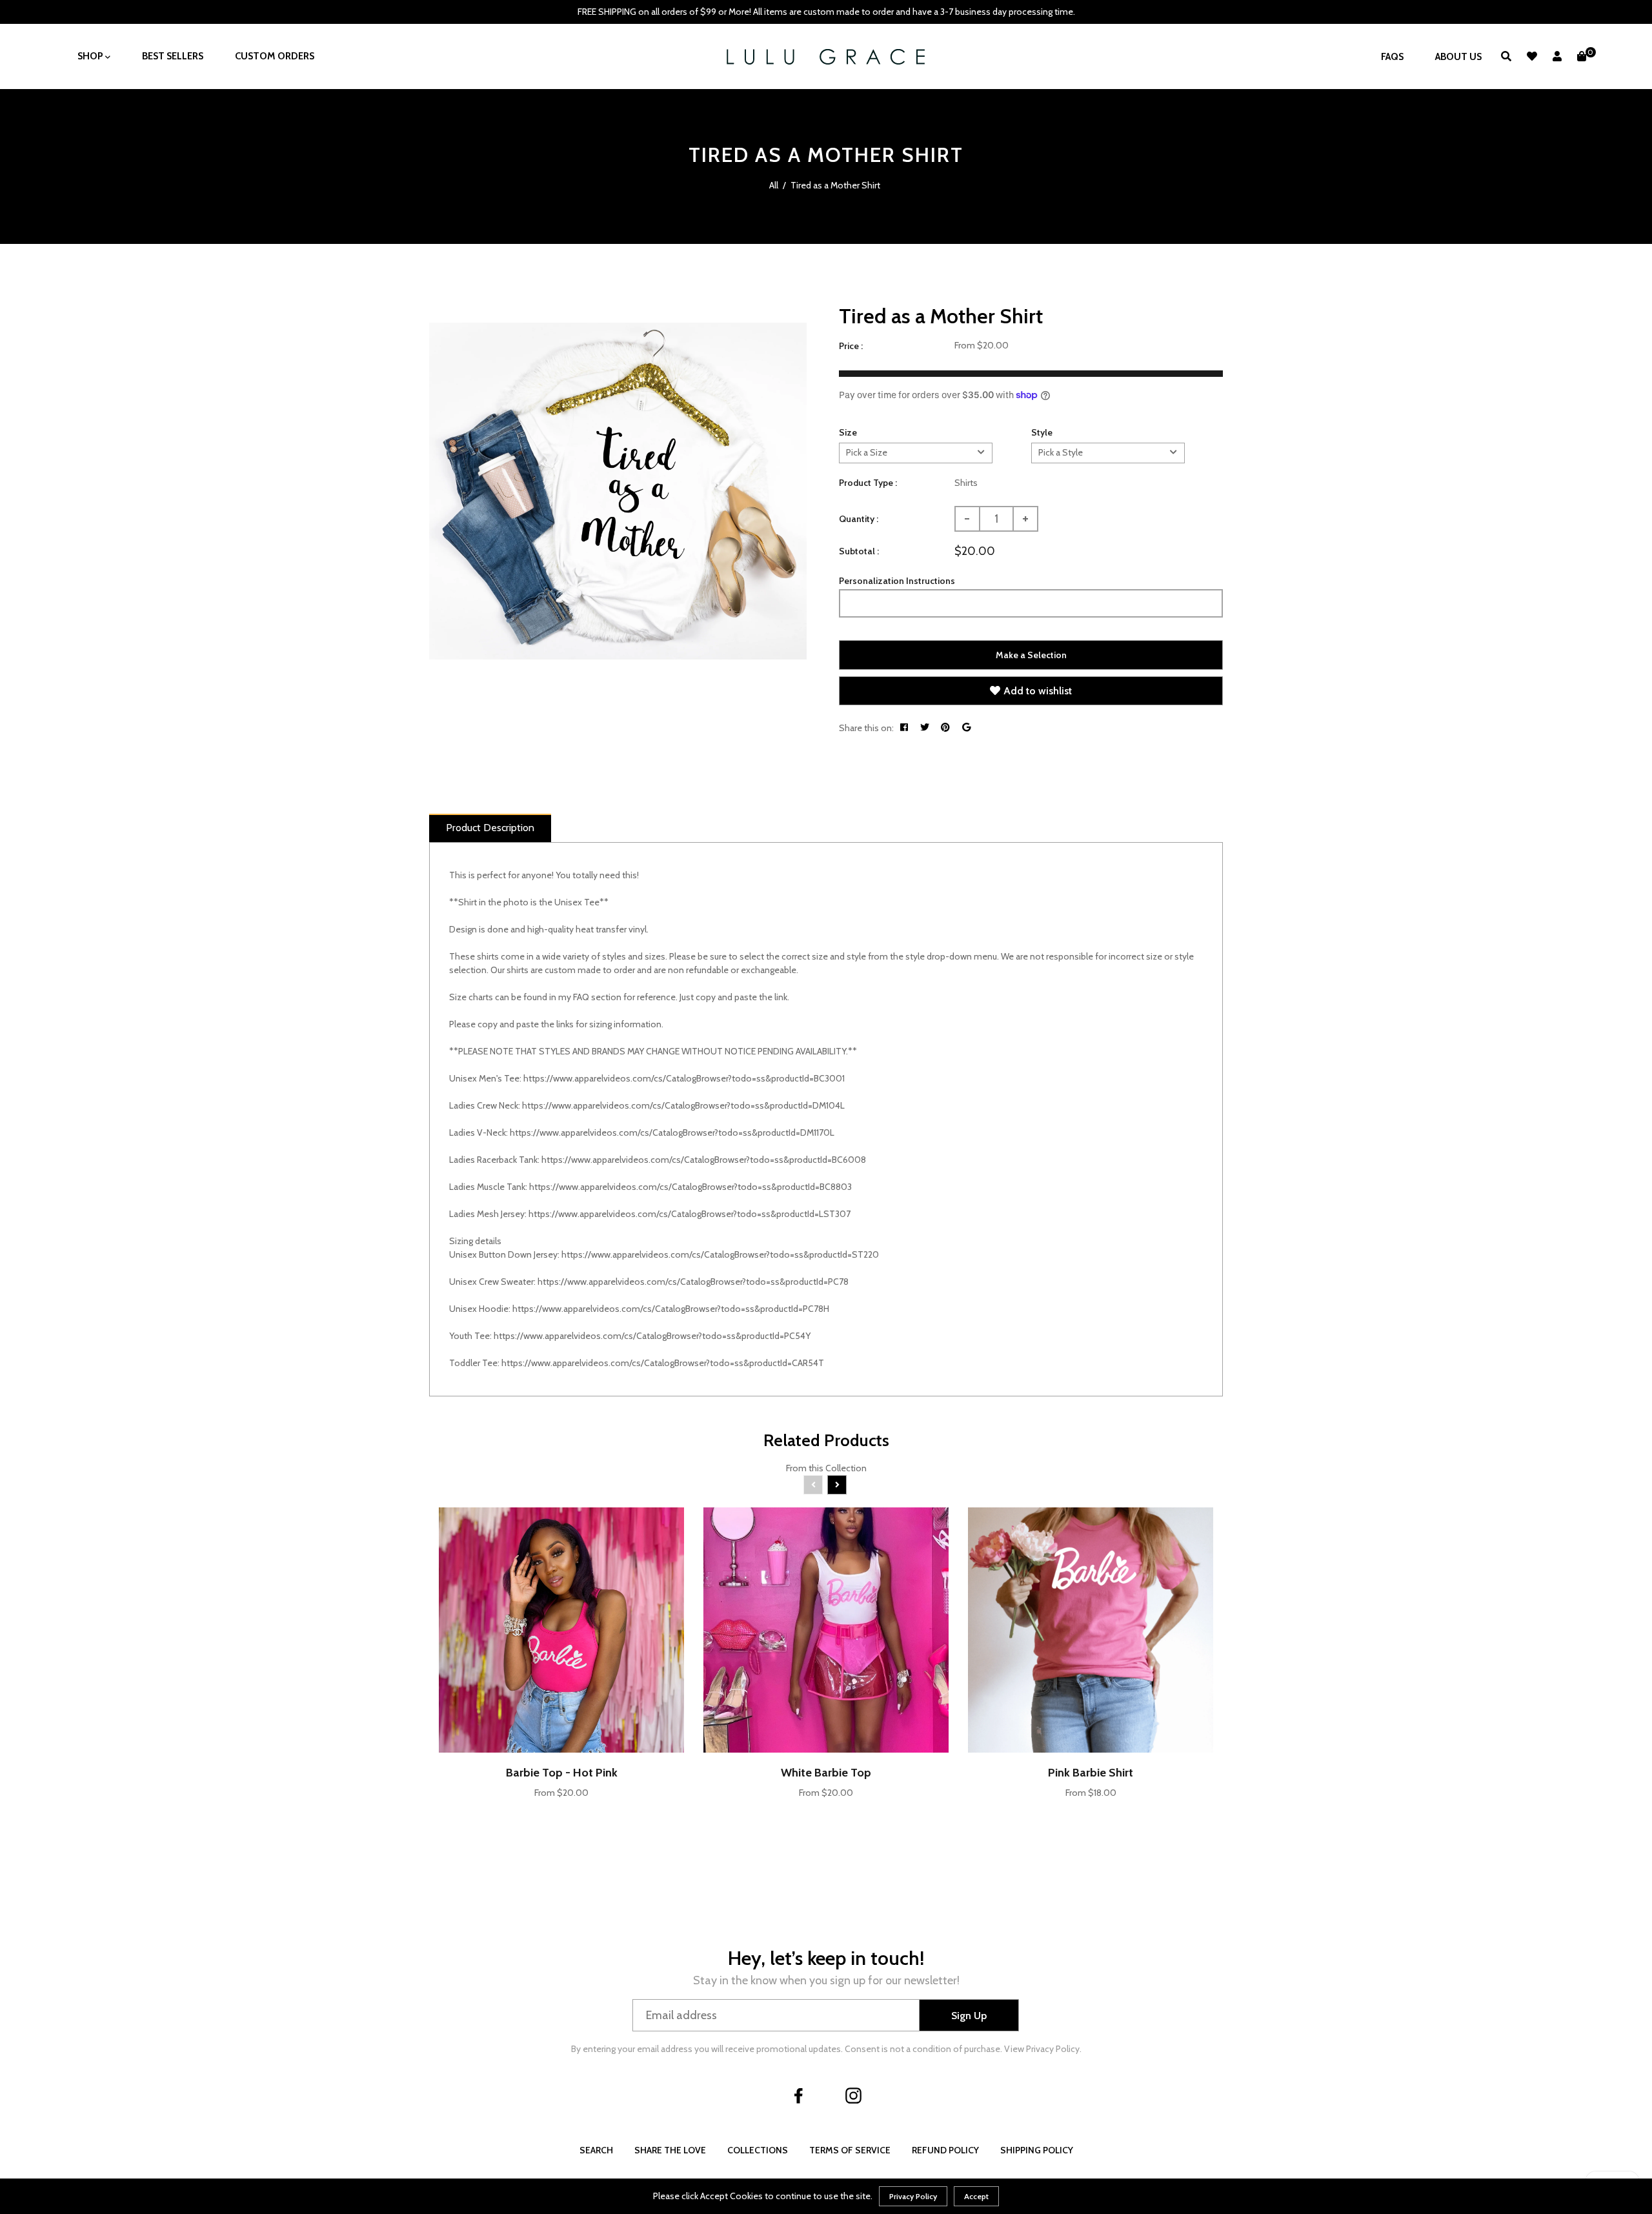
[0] (1582, 56)
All (774, 185)
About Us (1458, 57)
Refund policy (945, 2150)
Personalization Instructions (897, 581)
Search (596, 2150)
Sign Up (969, 2016)
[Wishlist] (1532, 56)
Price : (851, 346)
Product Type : (868, 483)
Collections (758, 2150)
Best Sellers (173, 56)
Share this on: (866, 728)
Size (848, 432)
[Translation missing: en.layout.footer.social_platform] (799, 2095)
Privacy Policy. (1054, 2049)
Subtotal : (859, 551)
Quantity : (859, 519)
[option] (618, 491)
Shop (91, 56)
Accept (976, 2196)
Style (1042, 432)
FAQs (1392, 57)
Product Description (490, 828)
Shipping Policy (1037, 2150)
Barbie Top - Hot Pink (562, 1773)
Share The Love (670, 2150)
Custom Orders (275, 56)
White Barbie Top (826, 1773)
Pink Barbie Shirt (1091, 1773)
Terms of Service (850, 2150)
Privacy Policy (913, 2196)
